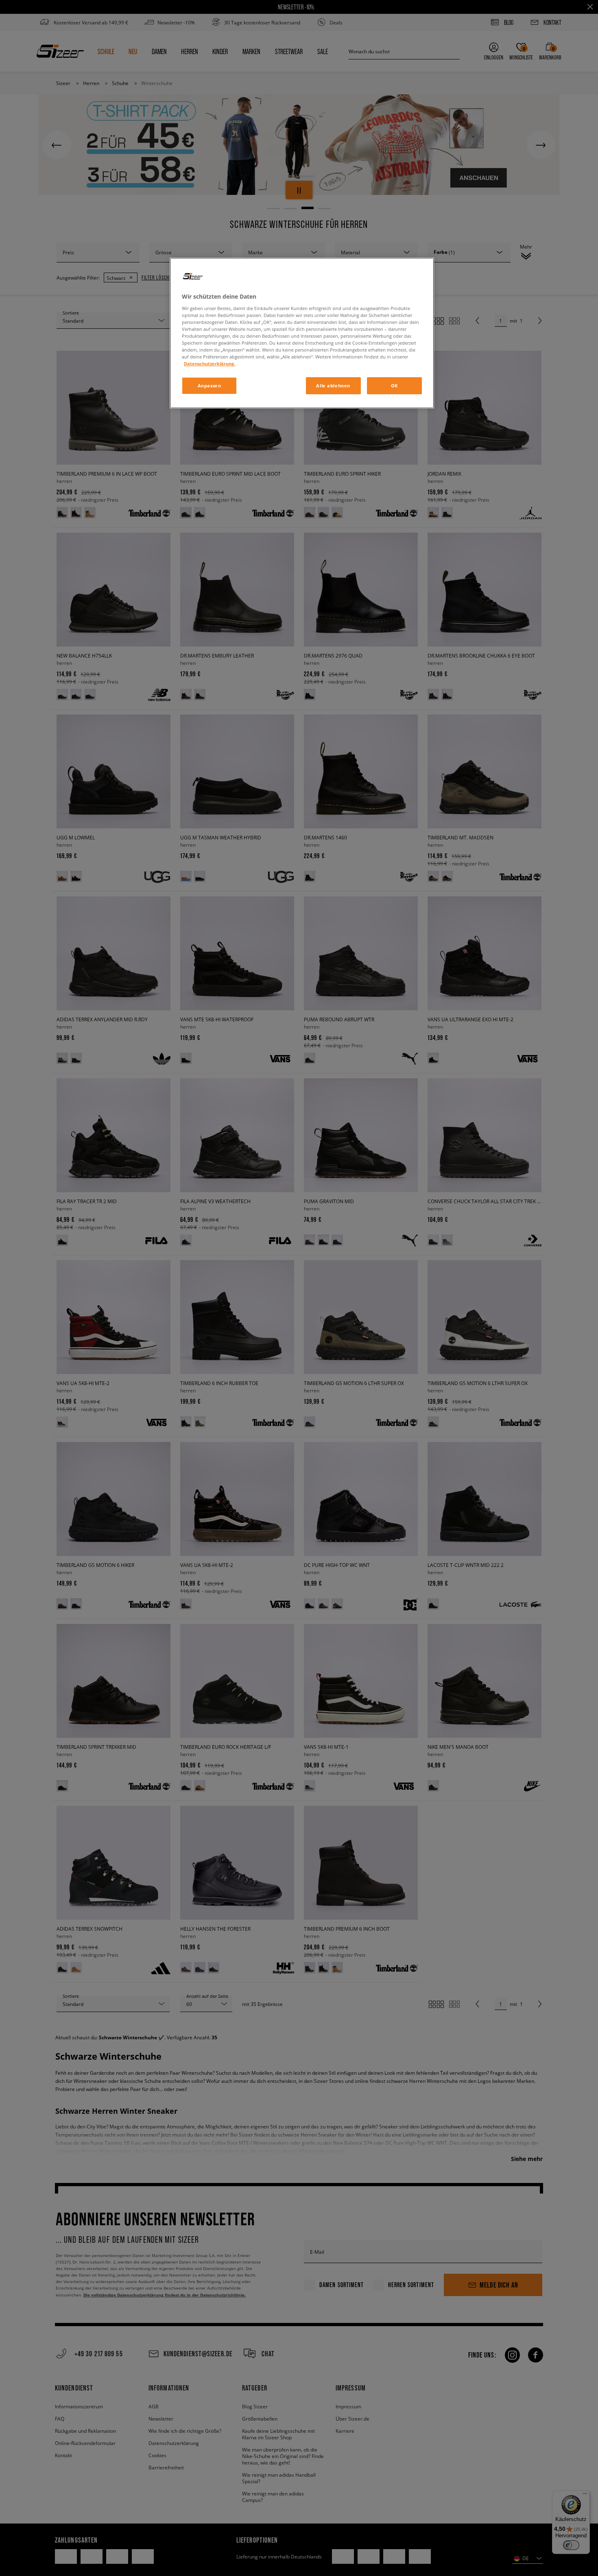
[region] (302, 333)
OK (394, 386)
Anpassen (210, 386)
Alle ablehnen (333, 386)
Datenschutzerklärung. (210, 364)
